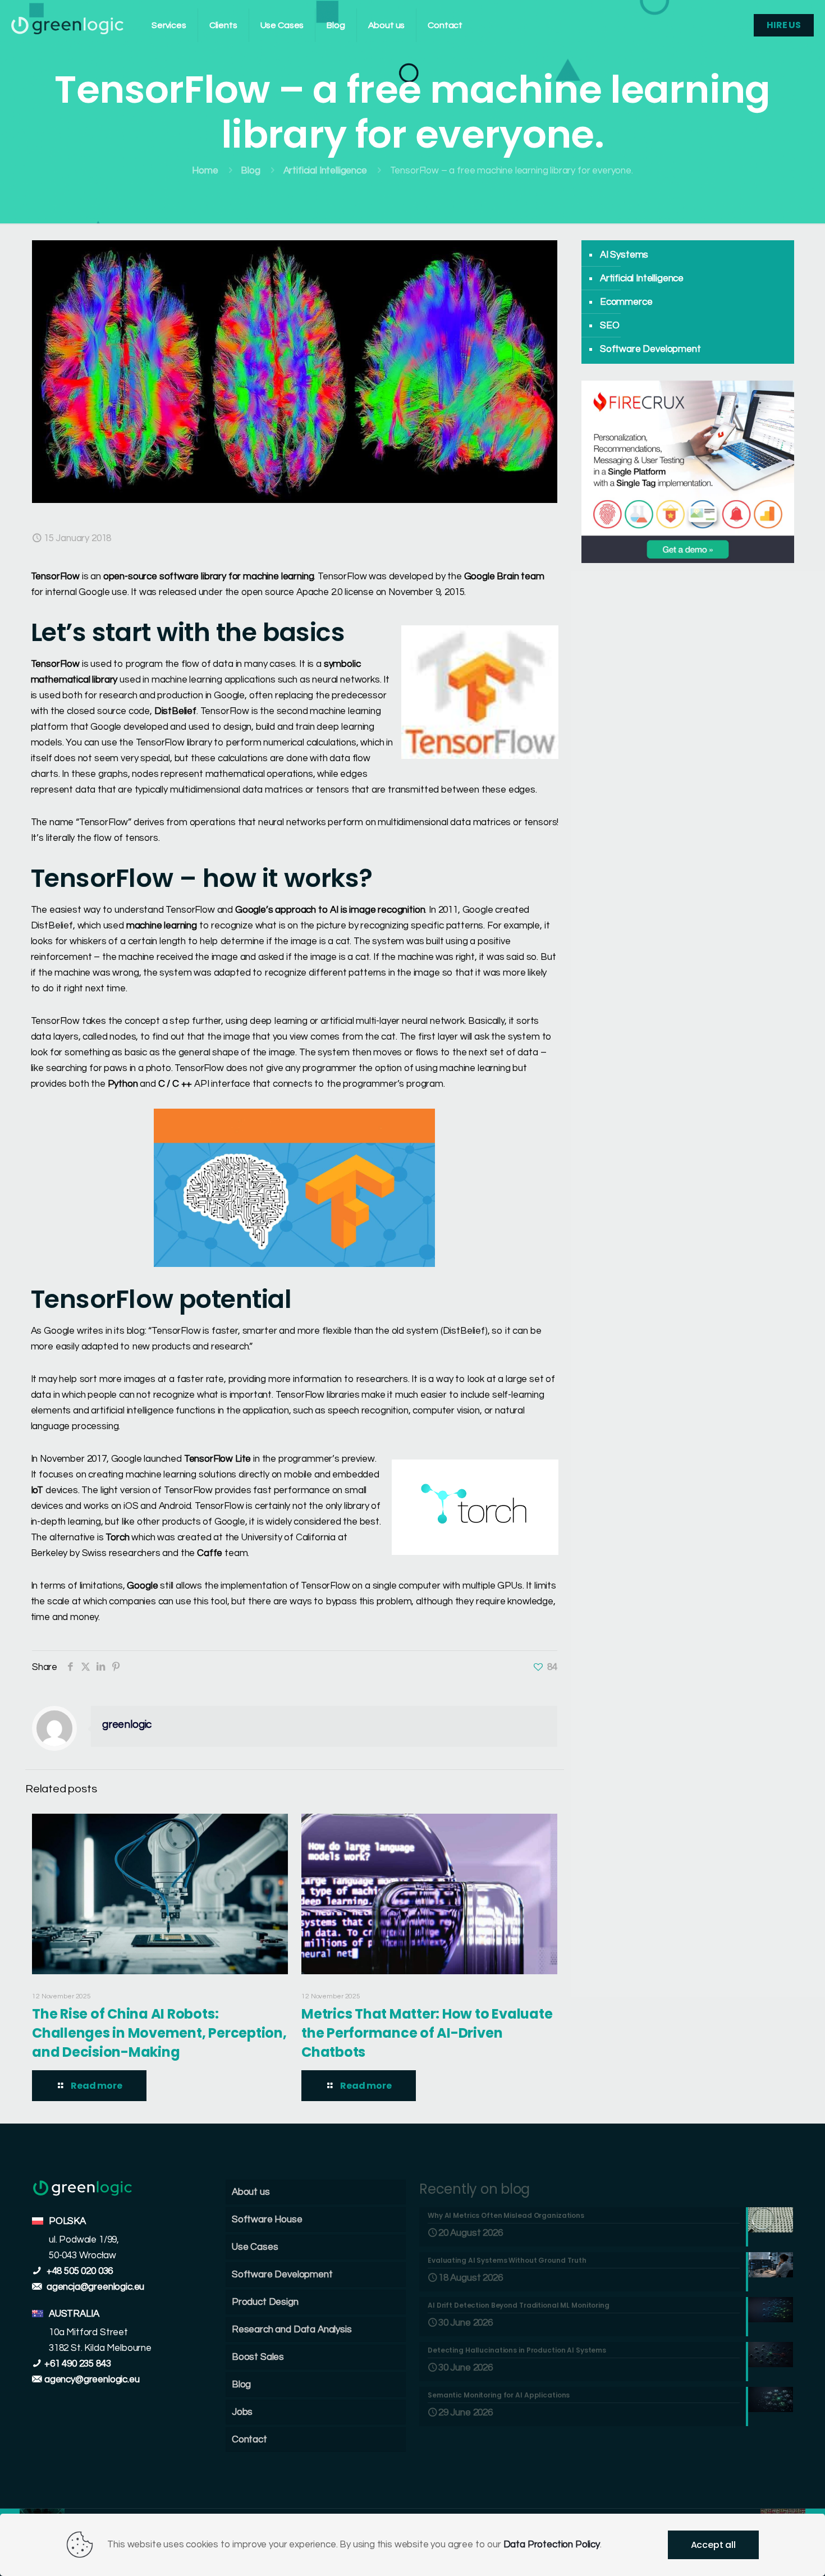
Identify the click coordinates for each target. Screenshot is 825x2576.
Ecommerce (626, 302)
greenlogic (127, 1725)
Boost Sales (258, 2357)
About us (251, 2192)
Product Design (265, 2302)
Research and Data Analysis (292, 2330)
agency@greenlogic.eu (92, 2380)
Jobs (242, 2412)
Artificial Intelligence (325, 171)
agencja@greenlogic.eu (95, 2287)
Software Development (650, 349)
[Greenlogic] (67, 25)
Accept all (713, 2545)
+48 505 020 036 (79, 2271)
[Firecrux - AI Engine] (688, 560)
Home (205, 171)
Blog (250, 171)
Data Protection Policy (552, 2545)
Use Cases (255, 2247)
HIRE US (784, 25)
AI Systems (624, 255)
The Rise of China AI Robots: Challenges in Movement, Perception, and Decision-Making (159, 2033)
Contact (249, 2440)
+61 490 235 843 (77, 2364)
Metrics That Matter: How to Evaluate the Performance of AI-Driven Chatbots (427, 2033)
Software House (267, 2220)
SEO (610, 326)
